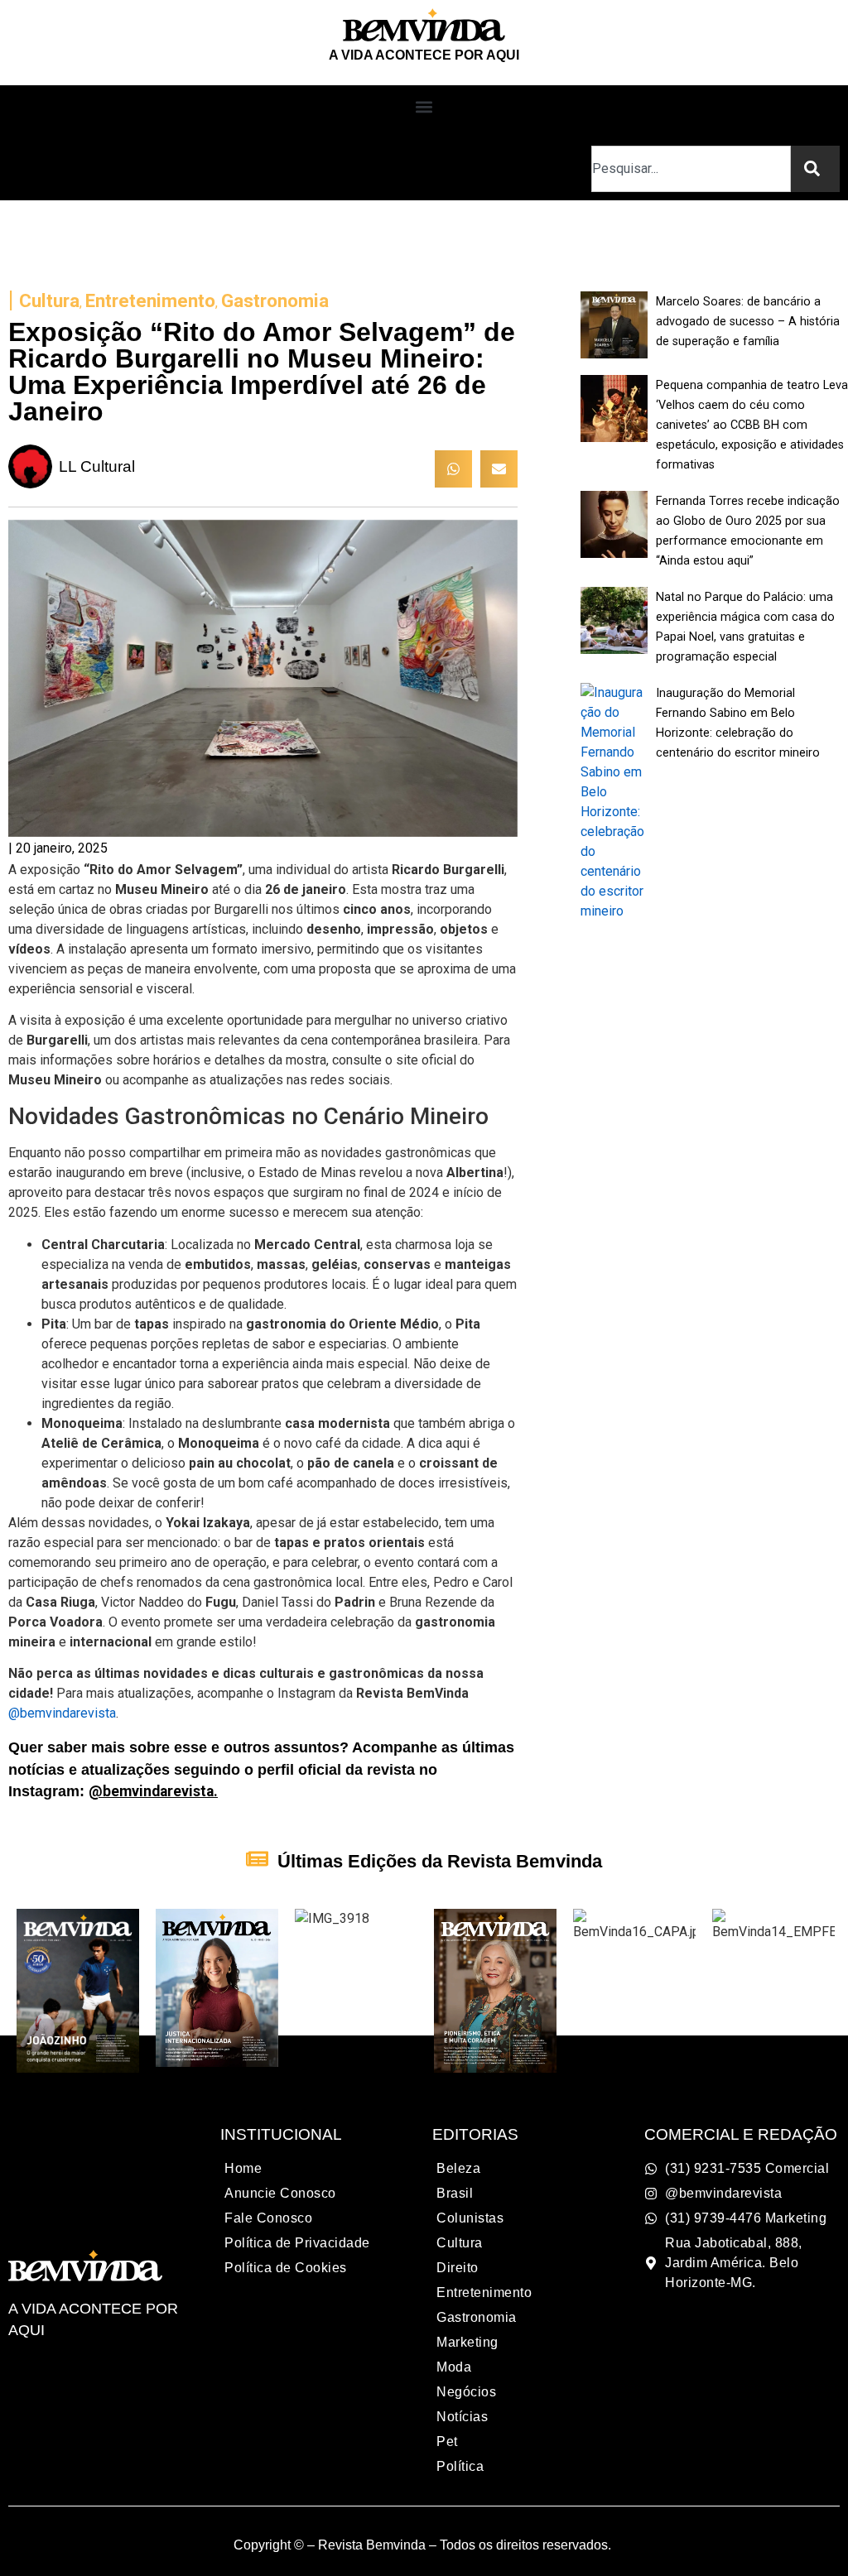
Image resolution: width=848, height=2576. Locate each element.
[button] (424, 107)
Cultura (49, 300)
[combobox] (691, 169)
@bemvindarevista (62, 1713)
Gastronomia (275, 300)
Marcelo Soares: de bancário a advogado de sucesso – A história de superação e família (748, 322)
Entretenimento (150, 300)
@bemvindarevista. (153, 1791)
